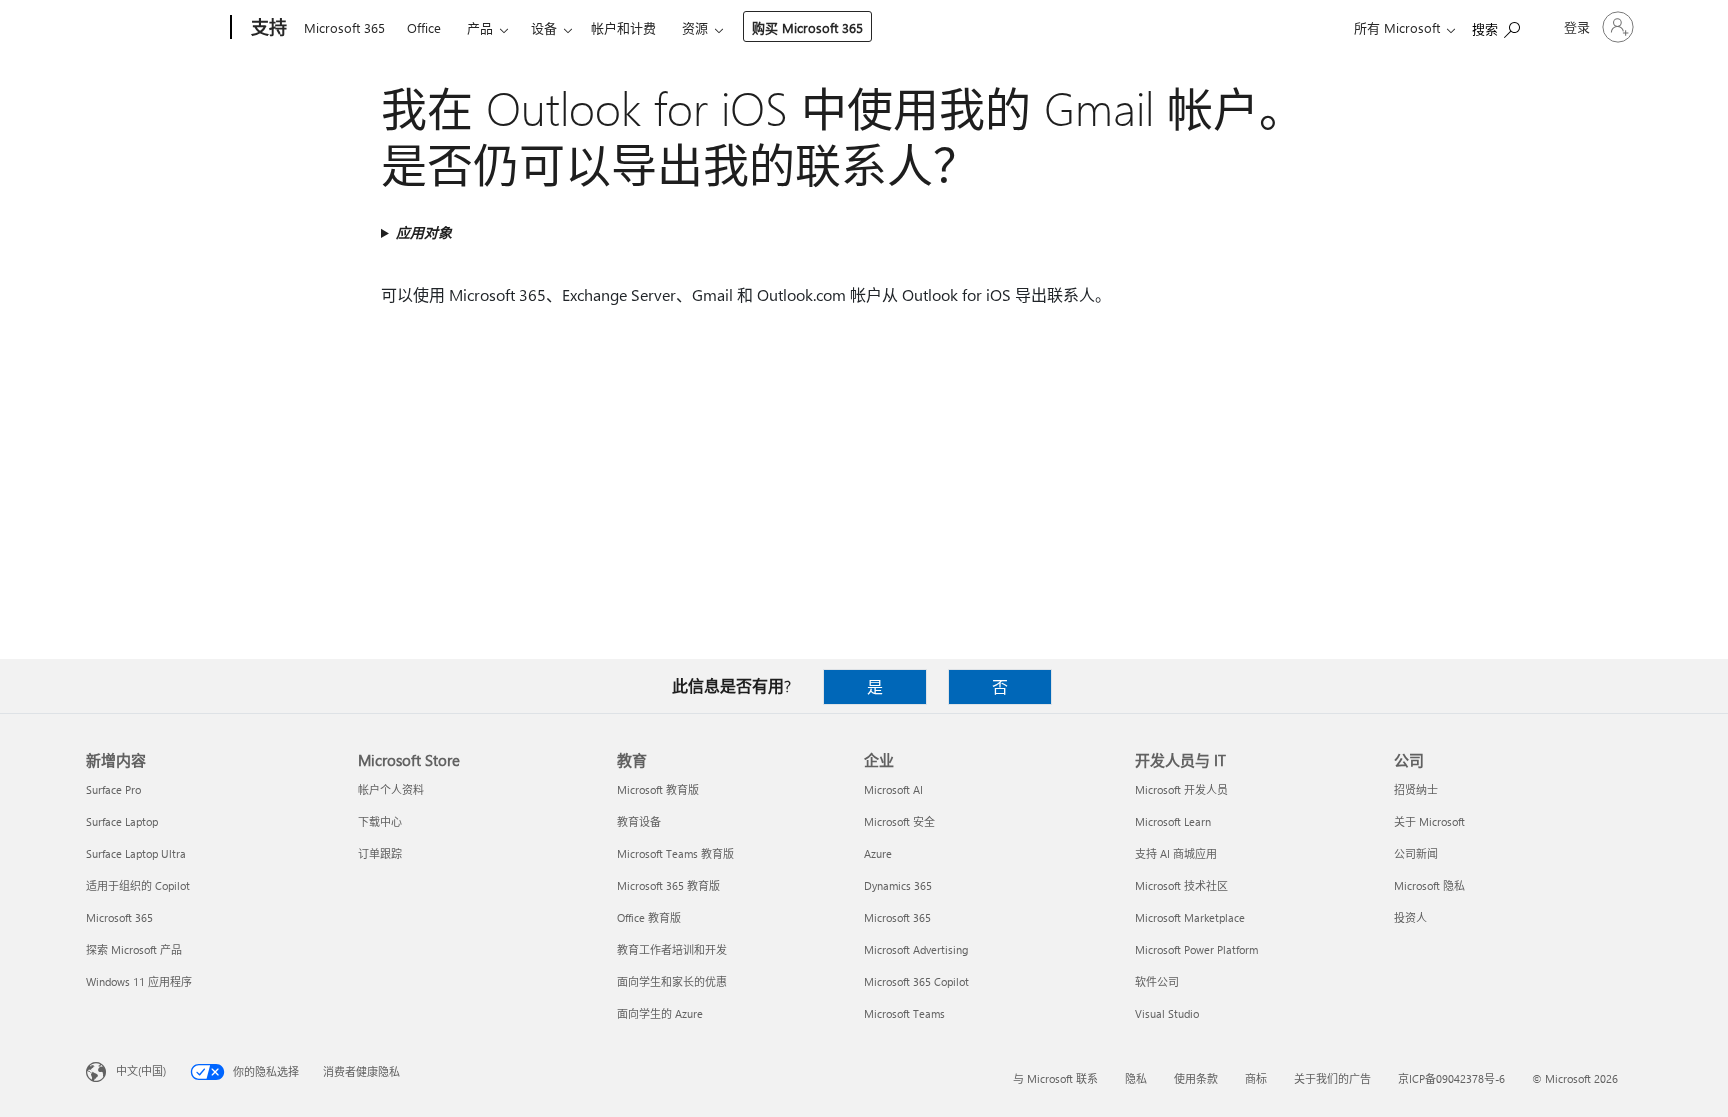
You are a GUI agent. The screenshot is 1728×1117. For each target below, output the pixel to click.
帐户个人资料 (391, 789)
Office (424, 27)
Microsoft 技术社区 (1181, 885)
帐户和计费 (623, 27)
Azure (878, 853)
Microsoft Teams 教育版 (675, 853)
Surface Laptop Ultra (136, 853)
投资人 (1410, 917)
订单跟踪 (380, 853)
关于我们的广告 (1332, 1078)
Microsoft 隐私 (1429, 885)
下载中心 (380, 821)
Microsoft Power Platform (1196, 949)
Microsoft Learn (1173, 821)
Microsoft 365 (344, 27)
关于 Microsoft (1429, 821)
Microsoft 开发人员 (1181, 789)
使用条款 (1196, 1078)
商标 (1256, 1078)
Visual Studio (1167, 1013)
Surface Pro (113, 789)
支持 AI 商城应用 (1176, 853)
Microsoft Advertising (916, 949)
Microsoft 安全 (899, 821)
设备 (544, 27)
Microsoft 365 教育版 (668, 885)
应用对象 (424, 232)
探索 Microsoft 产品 (134, 949)
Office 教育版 (649, 917)
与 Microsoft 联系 (1055, 1078)
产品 (480, 27)
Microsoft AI (893, 789)
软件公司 (1157, 981)
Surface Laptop (122, 821)
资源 (695, 27)
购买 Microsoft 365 (807, 27)
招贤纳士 (1416, 789)
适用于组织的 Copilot (138, 885)
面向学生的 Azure (660, 1013)
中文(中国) (141, 1070)
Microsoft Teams (904, 1013)
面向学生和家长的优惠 (672, 981)
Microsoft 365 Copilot (916, 981)
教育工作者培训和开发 (672, 949)
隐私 (1136, 1078)
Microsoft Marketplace (1190, 917)
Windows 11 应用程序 (139, 981)
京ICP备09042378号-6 (1451, 1078)
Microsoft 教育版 (658, 789)
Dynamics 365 (898, 885)
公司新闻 (1416, 853)
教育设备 (639, 821)
